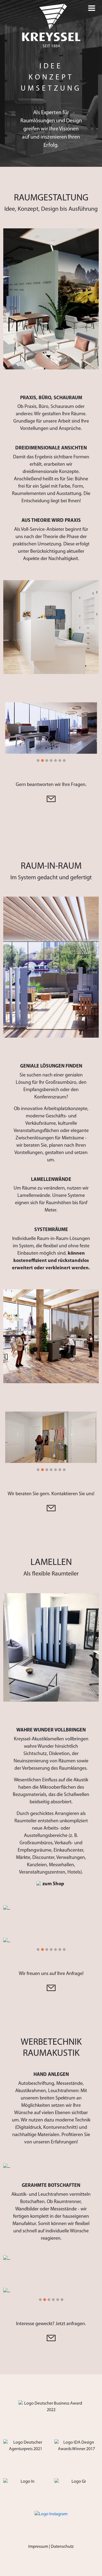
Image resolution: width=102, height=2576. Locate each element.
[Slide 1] (38, 760)
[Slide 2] (42, 760)
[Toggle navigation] (92, 8)
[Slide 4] (51, 760)
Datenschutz (62, 2547)
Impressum (38, 2547)
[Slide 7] (64, 760)
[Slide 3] (47, 760)
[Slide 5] (55, 760)
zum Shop (53, 1884)
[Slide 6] (60, 760)
